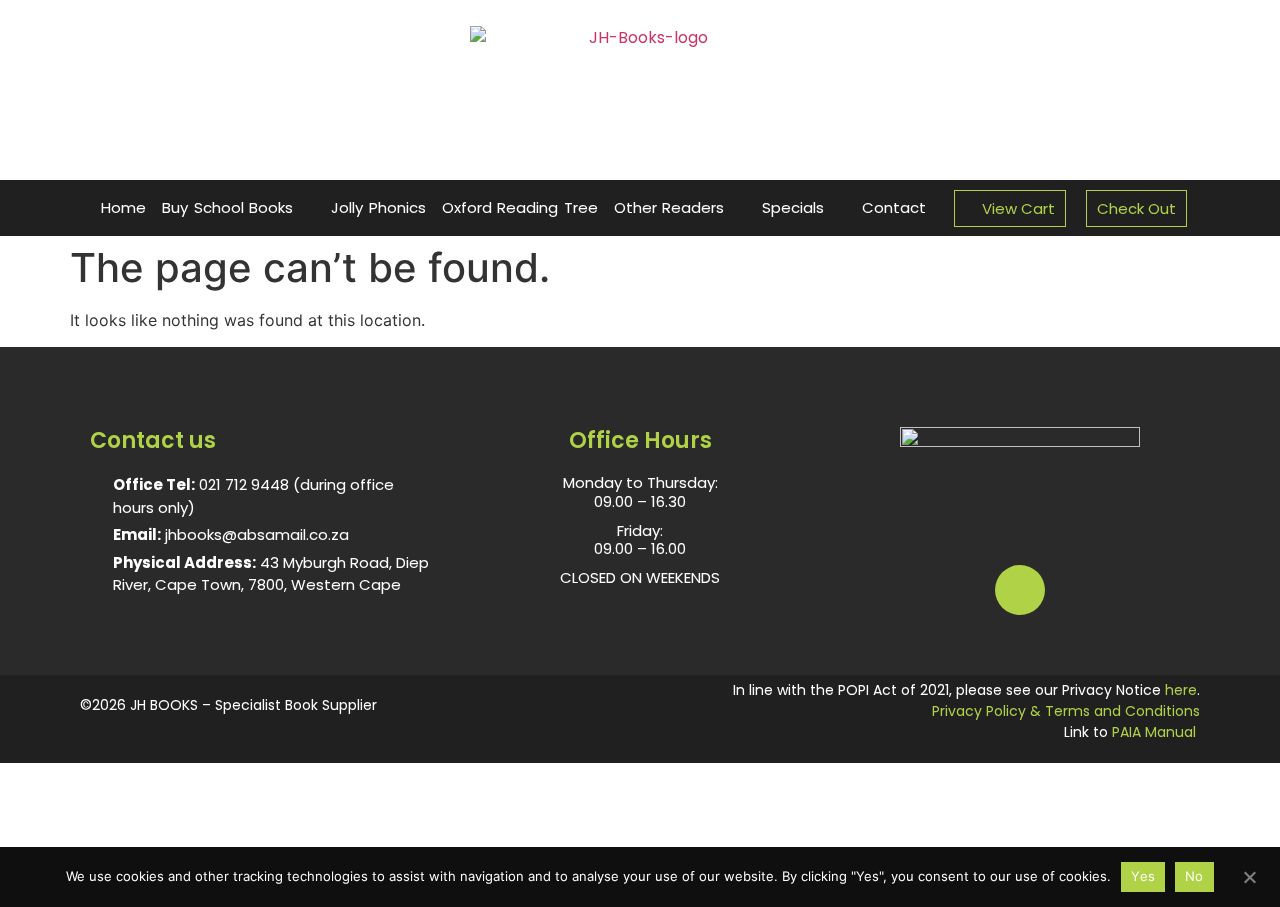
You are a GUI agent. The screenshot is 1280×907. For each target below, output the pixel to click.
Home (123, 207)
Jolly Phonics (378, 207)
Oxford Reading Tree (520, 207)
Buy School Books (227, 207)
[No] (1249, 875)
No (1194, 876)
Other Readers (669, 207)
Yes (1143, 876)
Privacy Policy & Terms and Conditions (1066, 711)
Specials (793, 207)
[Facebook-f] (1020, 590)
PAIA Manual (1154, 732)
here (1181, 690)
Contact (894, 207)
